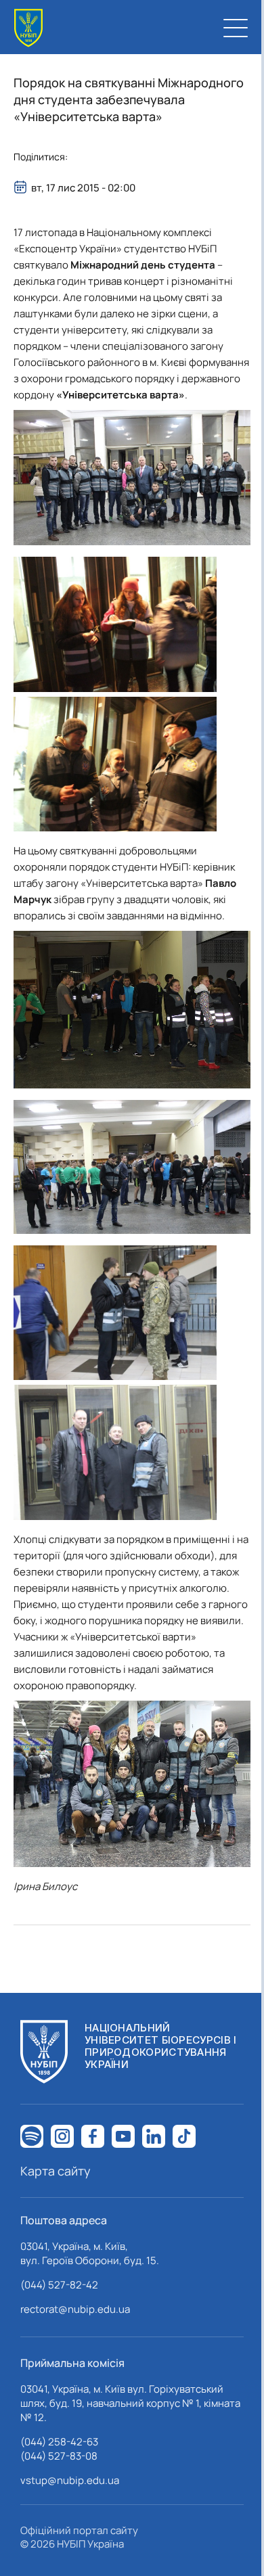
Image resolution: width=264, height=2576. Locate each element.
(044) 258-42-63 (59, 2442)
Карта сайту (56, 2171)
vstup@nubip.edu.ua (70, 2480)
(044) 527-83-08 (59, 2456)
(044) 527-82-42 (59, 2285)
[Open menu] (236, 28)
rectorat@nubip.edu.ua (75, 2309)
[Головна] (28, 28)
